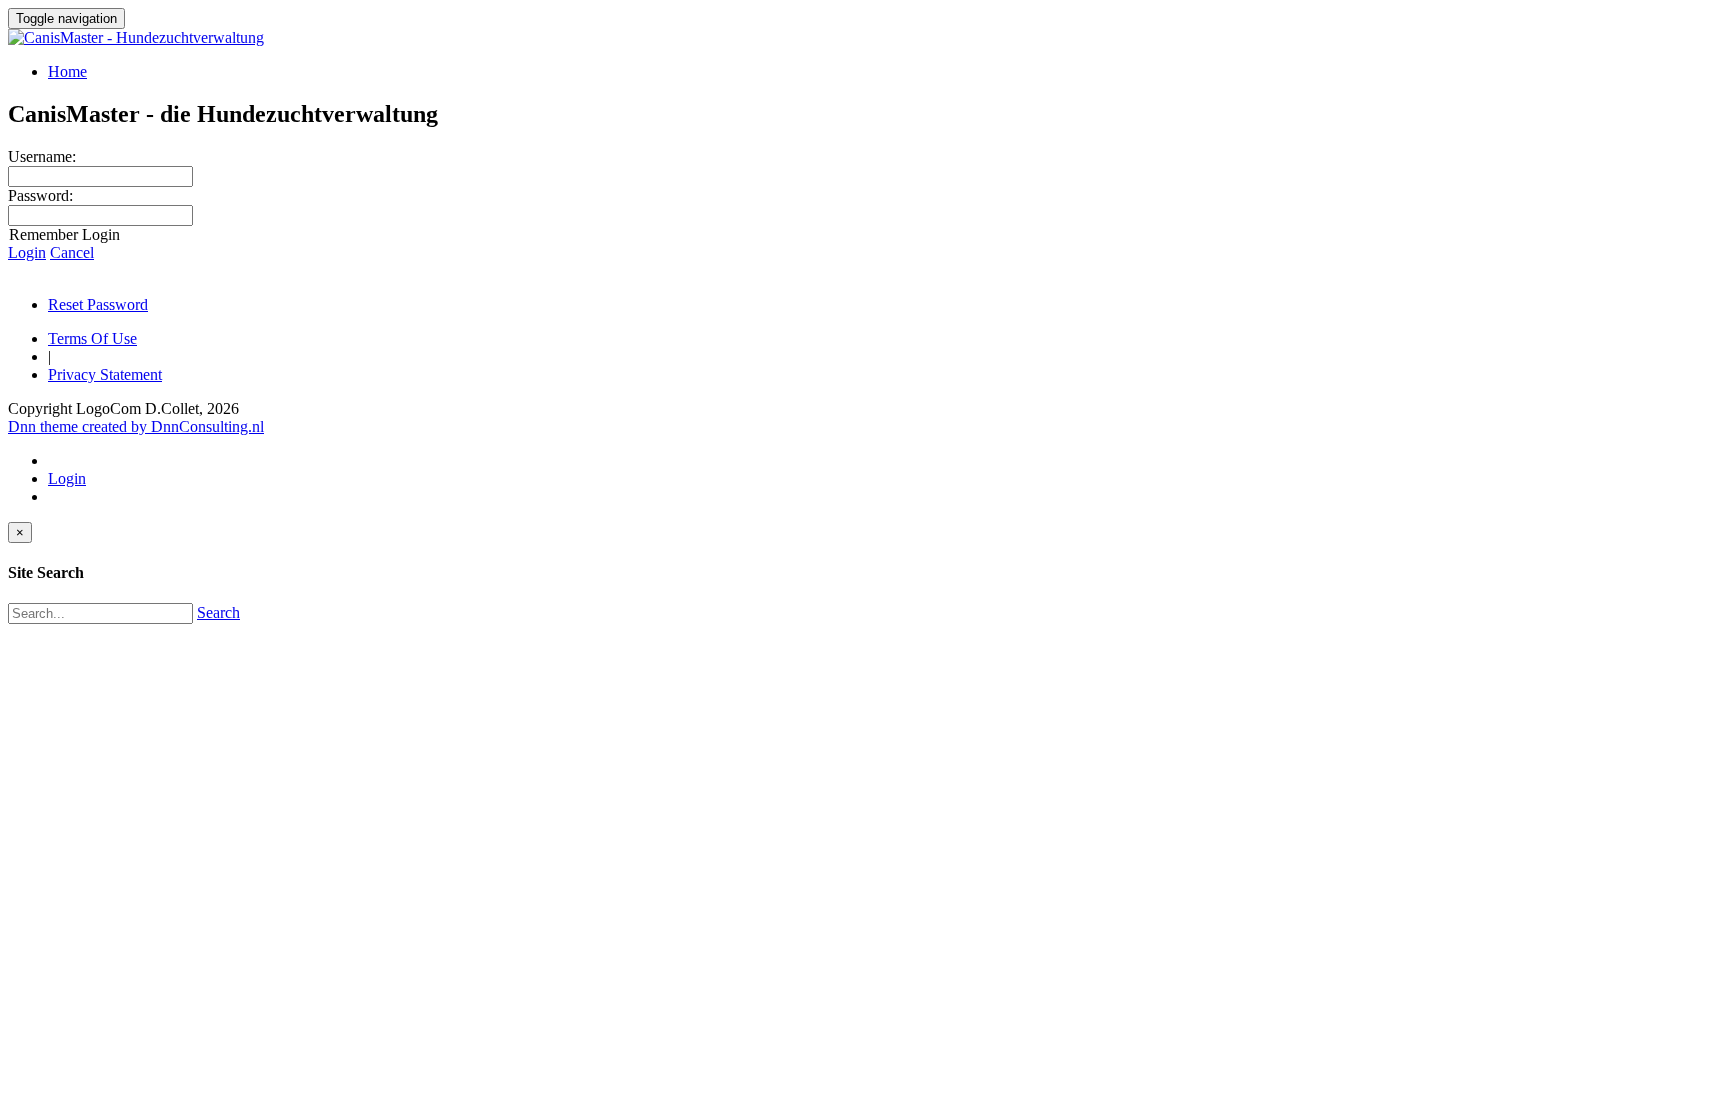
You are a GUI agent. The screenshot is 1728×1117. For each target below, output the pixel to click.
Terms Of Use (92, 338)
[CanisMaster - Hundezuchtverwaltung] (136, 37)
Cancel (72, 252)
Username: (42, 156)
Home (67, 71)
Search (218, 612)
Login (27, 252)
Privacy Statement (105, 374)
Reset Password (98, 304)
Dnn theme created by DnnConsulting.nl (136, 426)
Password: (40, 195)
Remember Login (64, 234)
